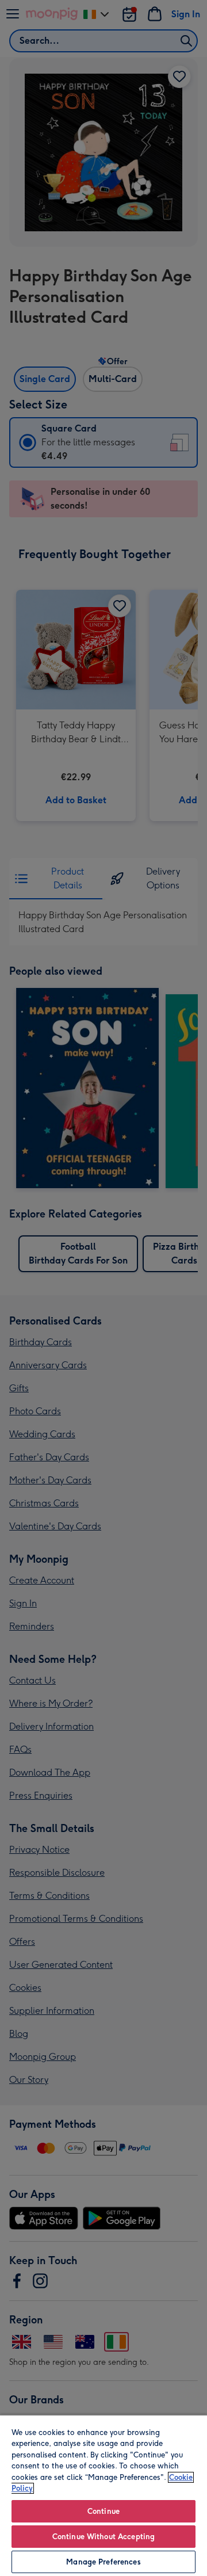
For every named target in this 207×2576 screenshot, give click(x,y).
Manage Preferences (103, 2562)
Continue (103, 2511)
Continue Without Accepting (103, 2537)
